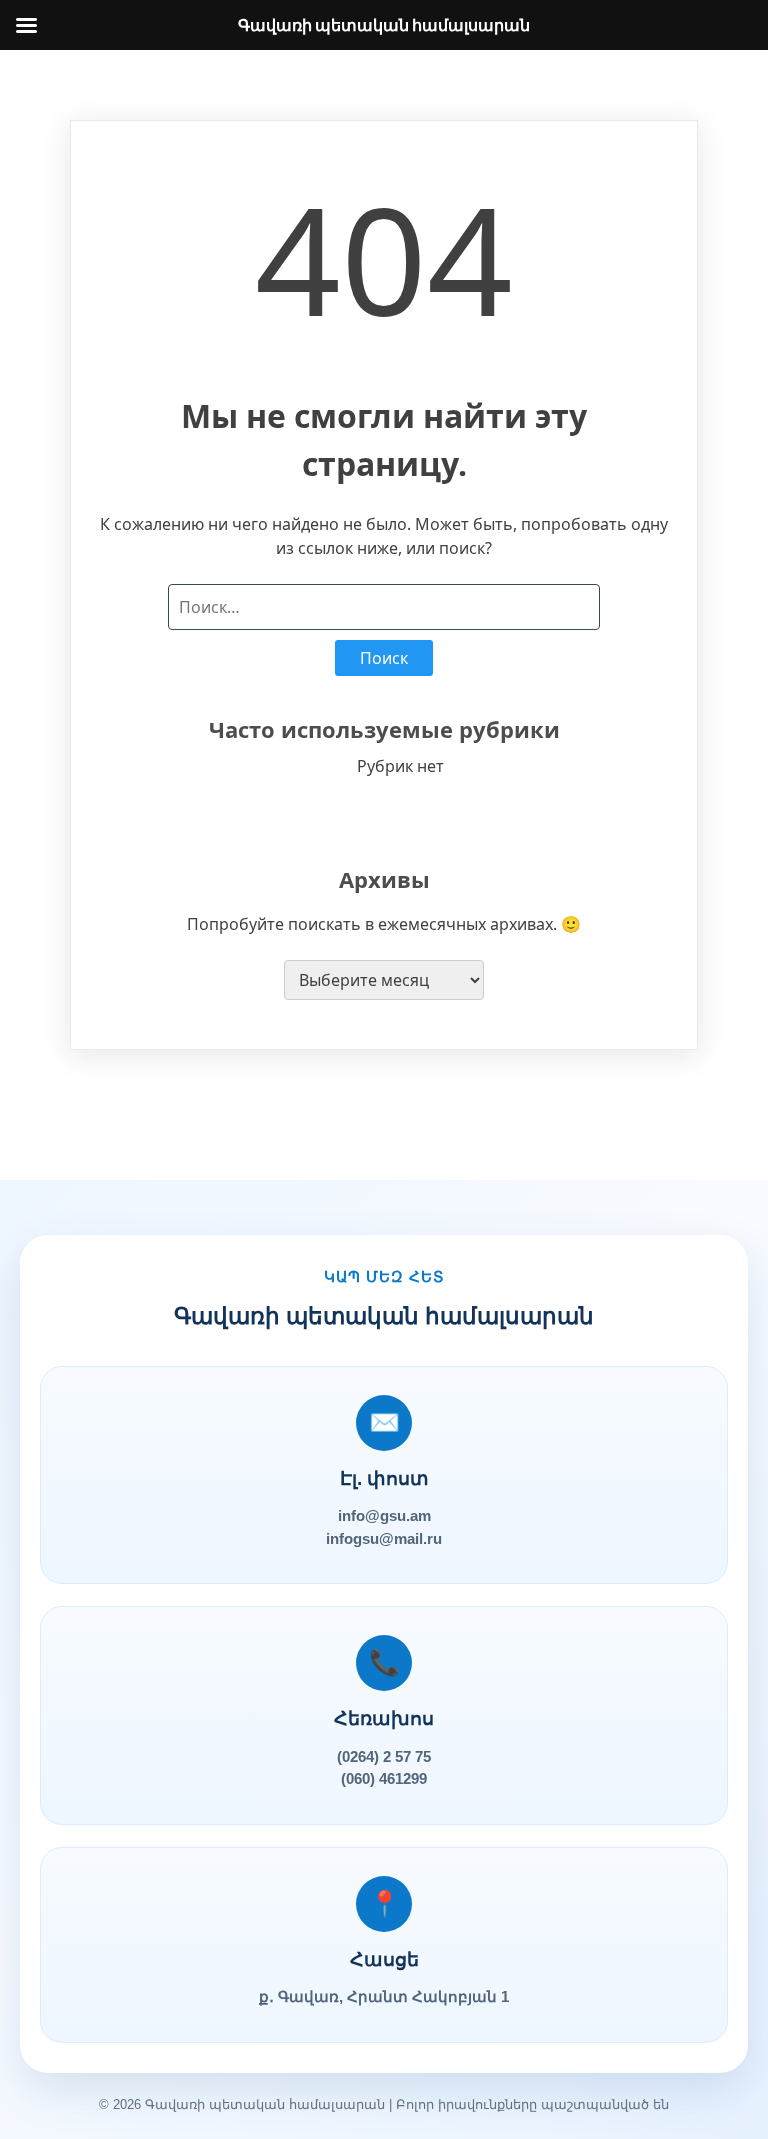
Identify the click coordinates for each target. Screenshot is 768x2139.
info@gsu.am (384, 1515)
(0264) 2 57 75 (384, 1756)
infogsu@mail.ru (384, 1538)
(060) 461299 (384, 1778)
